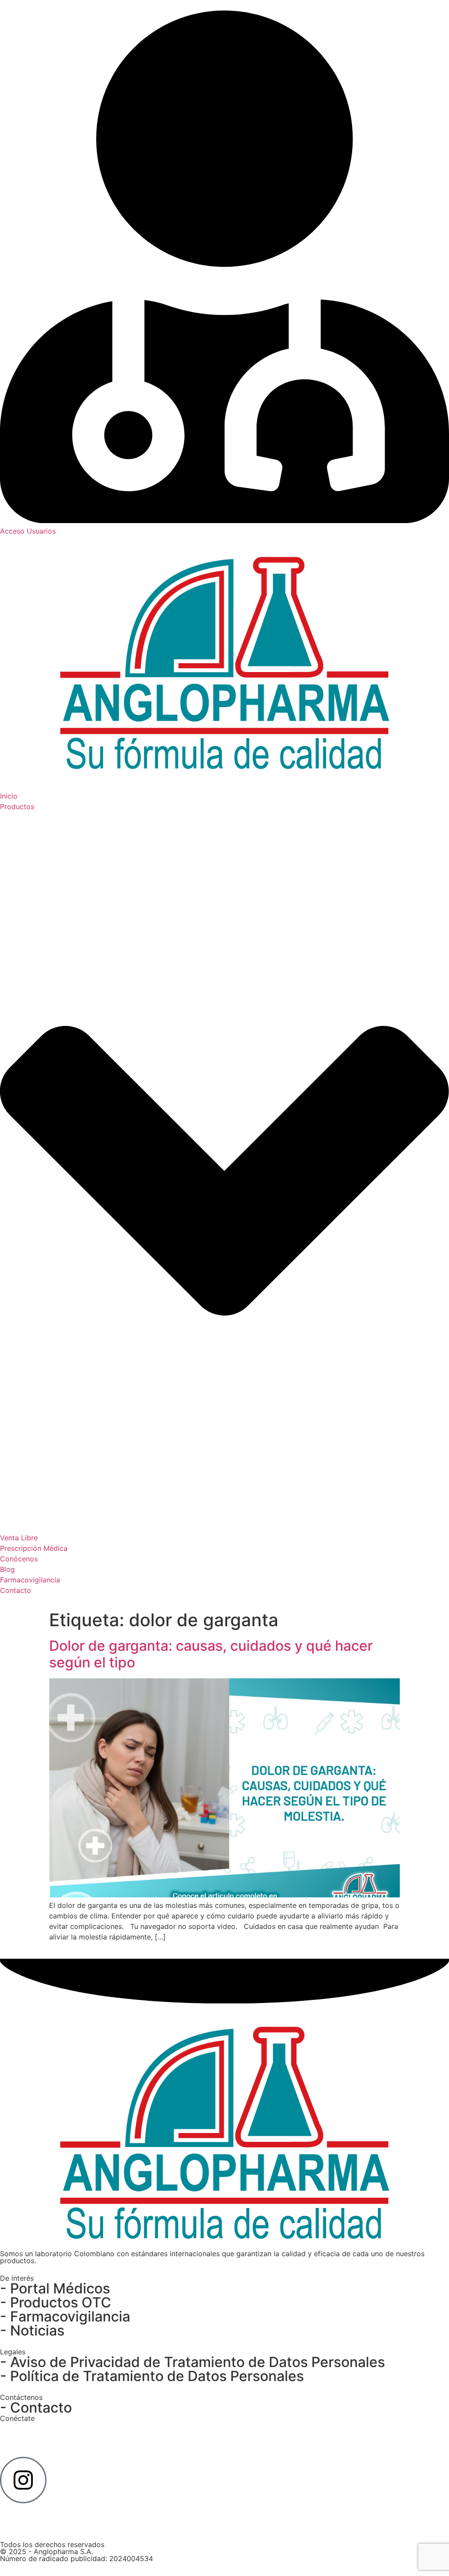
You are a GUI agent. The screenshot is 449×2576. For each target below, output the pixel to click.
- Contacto (36, 2408)
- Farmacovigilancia (65, 2316)
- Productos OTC (56, 2302)
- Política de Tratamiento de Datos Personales (152, 2376)
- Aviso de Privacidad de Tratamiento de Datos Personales (192, 2362)
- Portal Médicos (55, 2288)
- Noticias (32, 2330)
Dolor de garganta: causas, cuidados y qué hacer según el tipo (211, 1654)
